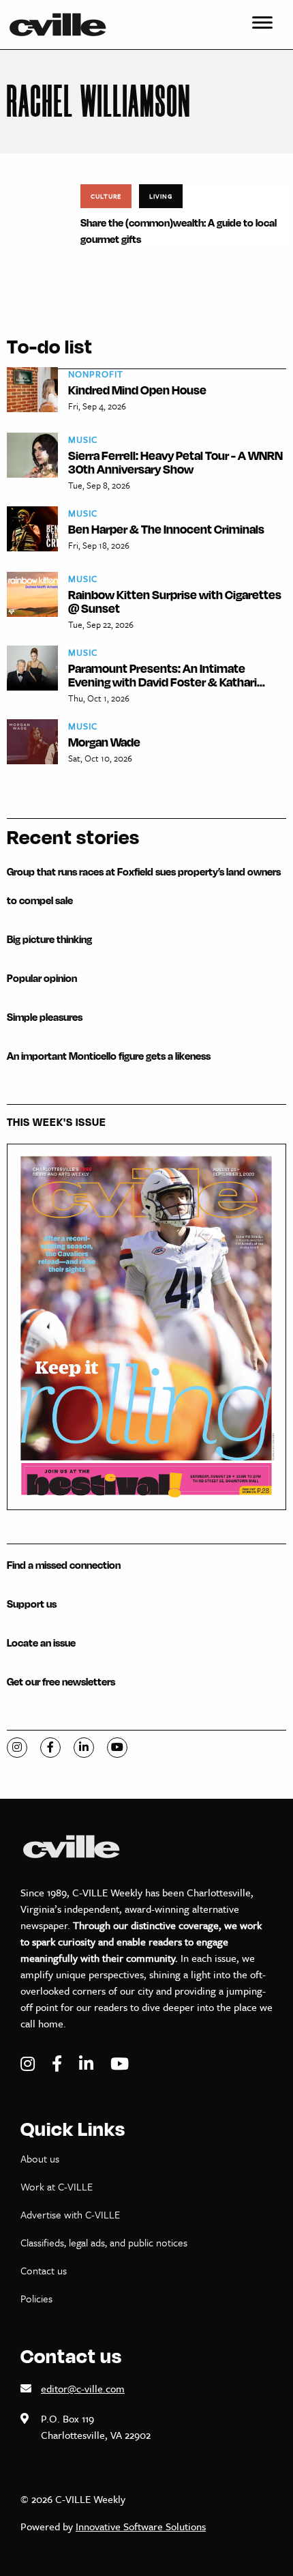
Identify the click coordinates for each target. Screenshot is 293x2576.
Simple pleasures (45, 1017)
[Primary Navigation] (262, 25)
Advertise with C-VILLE (70, 2214)
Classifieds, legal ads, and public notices (104, 2242)
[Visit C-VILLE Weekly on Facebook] (59, 2064)
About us (40, 2158)
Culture (106, 196)
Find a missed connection (64, 1565)
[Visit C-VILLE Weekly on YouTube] (120, 2064)
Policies (36, 2298)
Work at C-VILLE (57, 2186)
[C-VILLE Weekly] (63, 25)
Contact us (44, 2270)
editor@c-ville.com (83, 2388)
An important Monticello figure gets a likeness (109, 1056)
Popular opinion (42, 978)
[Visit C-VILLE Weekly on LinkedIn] (88, 2064)
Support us (32, 1604)
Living (161, 196)
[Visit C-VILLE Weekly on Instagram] (29, 2064)
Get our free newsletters (61, 1682)
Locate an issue (41, 1643)
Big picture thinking (49, 939)
